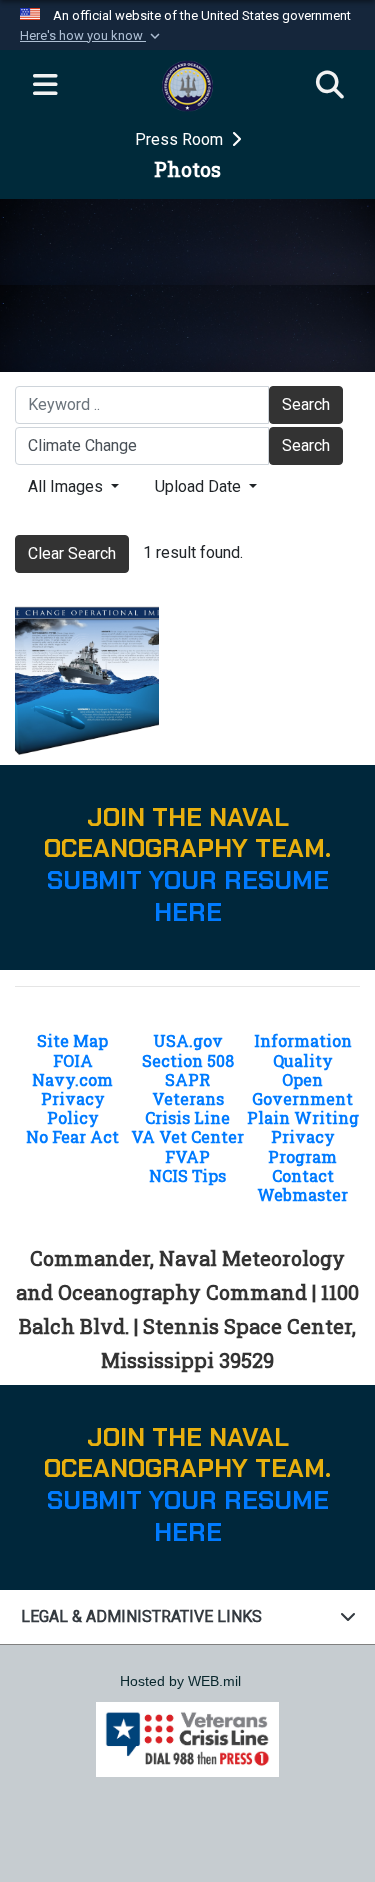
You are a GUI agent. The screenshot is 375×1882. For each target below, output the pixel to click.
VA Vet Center (187, 1136)
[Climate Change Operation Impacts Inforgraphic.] (87, 679)
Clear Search (72, 553)
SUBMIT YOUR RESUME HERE (188, 896)
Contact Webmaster (302, 1185)
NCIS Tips (187, 1175)
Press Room (181, 139)
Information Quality (303, 1050)
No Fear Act (72, 1136)
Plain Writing (303, 1117)
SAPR (187, 1079)
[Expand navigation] (45, 86)
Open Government (302, 1089)
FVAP (187, 1156)
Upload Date (200, 486)
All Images (67, 486)
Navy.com (72, 1079)
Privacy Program (302, 1146)
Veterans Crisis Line (187, 1108)
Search (306, 404)
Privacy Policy (73, 1108)
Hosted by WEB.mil (180, 1681)
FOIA (73, 1060)
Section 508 (188, 1060)
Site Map (72, 1040)
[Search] (330, 86)
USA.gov (188, 1040)
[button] (92, 36)
